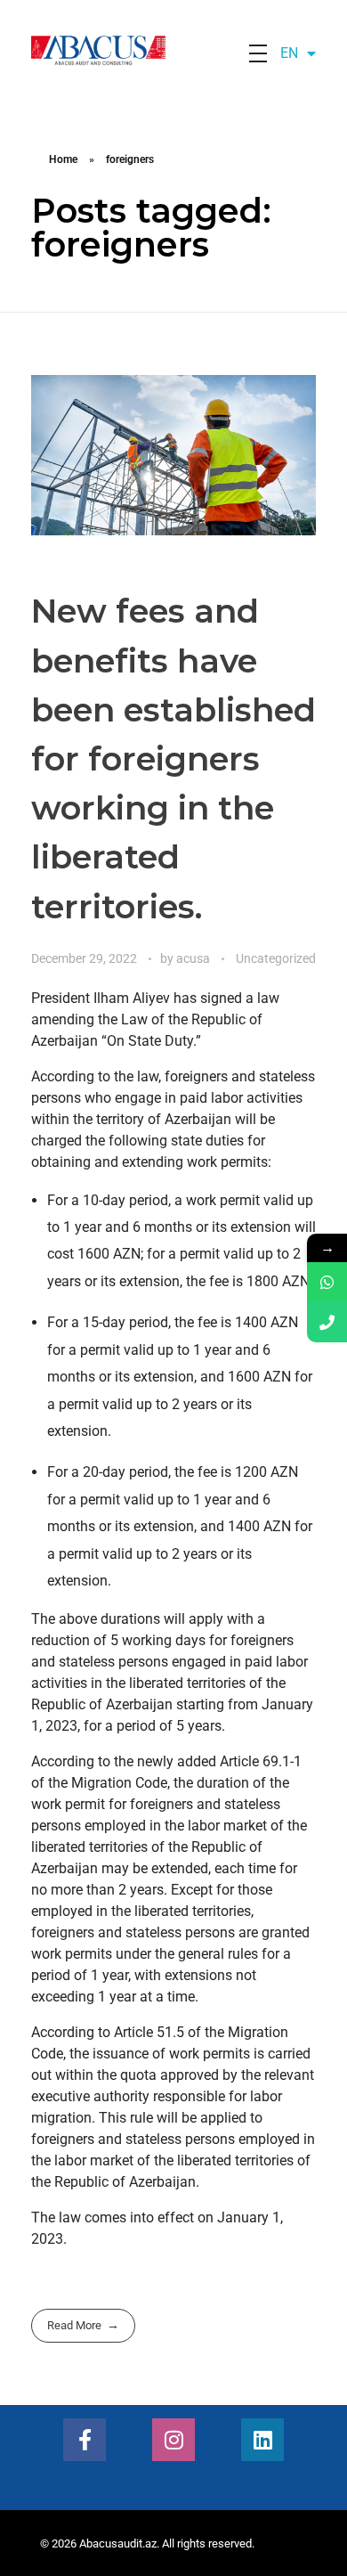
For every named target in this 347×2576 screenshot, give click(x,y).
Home (63, 159)
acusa (194, 958)
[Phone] (327, 1322)
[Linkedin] (262, 2440)
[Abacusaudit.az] (138, 50)
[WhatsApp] (327, 1282)
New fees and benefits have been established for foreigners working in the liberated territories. (173, 758)
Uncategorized (276, 958)
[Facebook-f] (85, 2440)
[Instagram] (173, 2440)
